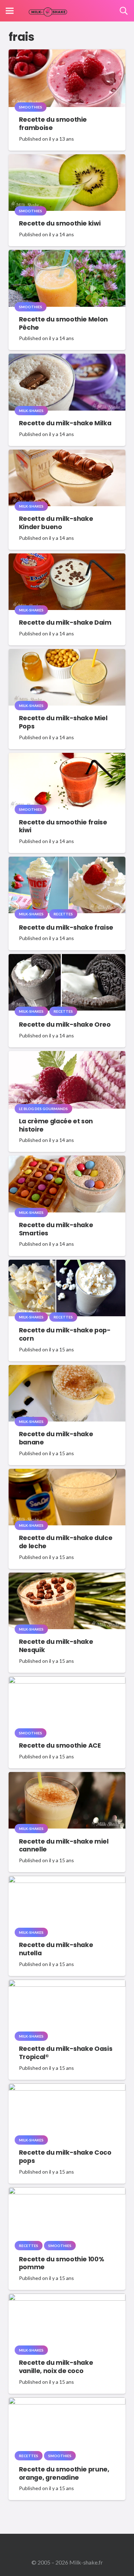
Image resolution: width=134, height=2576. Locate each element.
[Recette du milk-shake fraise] (67, 861)
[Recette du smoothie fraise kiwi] (67, 758)
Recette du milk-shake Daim (65, 623)
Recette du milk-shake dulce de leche (66, 1542)
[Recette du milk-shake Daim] (67, 558)
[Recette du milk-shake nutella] (67, 1881)
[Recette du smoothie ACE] (67, 1681)
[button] (124, 11)
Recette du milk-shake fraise (66, 928)
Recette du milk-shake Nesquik (56, 1646)
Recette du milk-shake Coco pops (65, 2157)
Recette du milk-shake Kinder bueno (56, 523)
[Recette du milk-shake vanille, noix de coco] (67, 2298)
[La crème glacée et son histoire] (67, 1056)
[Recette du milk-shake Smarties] (67, 1160)
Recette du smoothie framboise (53, 124)
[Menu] (10, 11)
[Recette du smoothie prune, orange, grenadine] (67, 2402)
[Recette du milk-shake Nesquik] (67, 1577)
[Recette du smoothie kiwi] (67, 159)
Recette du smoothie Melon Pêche (63, 323)
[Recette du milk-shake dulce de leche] (67, 1474)
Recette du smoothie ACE (60, 1745)
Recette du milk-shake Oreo (65, 1025)
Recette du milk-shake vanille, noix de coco (56, 2367)
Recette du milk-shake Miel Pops (63, 722)
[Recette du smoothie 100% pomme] (67, 2192)
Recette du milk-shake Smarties (56, 1229)
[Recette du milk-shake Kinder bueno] (67, 454)
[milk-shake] (48, 11)
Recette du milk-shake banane (56, 1438)
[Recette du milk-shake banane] (67, 1370)
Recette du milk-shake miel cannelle (64, 1846)
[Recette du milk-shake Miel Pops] (67, 654)
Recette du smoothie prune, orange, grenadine (64, 2473)
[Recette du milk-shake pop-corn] (67, 1265)
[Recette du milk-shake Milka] (67, 359)
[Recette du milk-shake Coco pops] (67, 2088)
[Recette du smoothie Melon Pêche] (67, 255)
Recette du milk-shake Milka (65, 423)
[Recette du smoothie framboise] (67, 54)
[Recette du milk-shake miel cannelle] (67, 1777)
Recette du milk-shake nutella (56, 1949)
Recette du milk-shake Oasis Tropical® (66, 2053)
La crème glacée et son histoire (56, 1125)
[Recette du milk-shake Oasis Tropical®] (67, 1984)
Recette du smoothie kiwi (60, 223)
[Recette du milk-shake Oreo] (67, 959)
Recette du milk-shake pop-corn (65, 1334)
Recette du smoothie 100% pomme (62, 2263)
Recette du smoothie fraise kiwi (63, 826)
